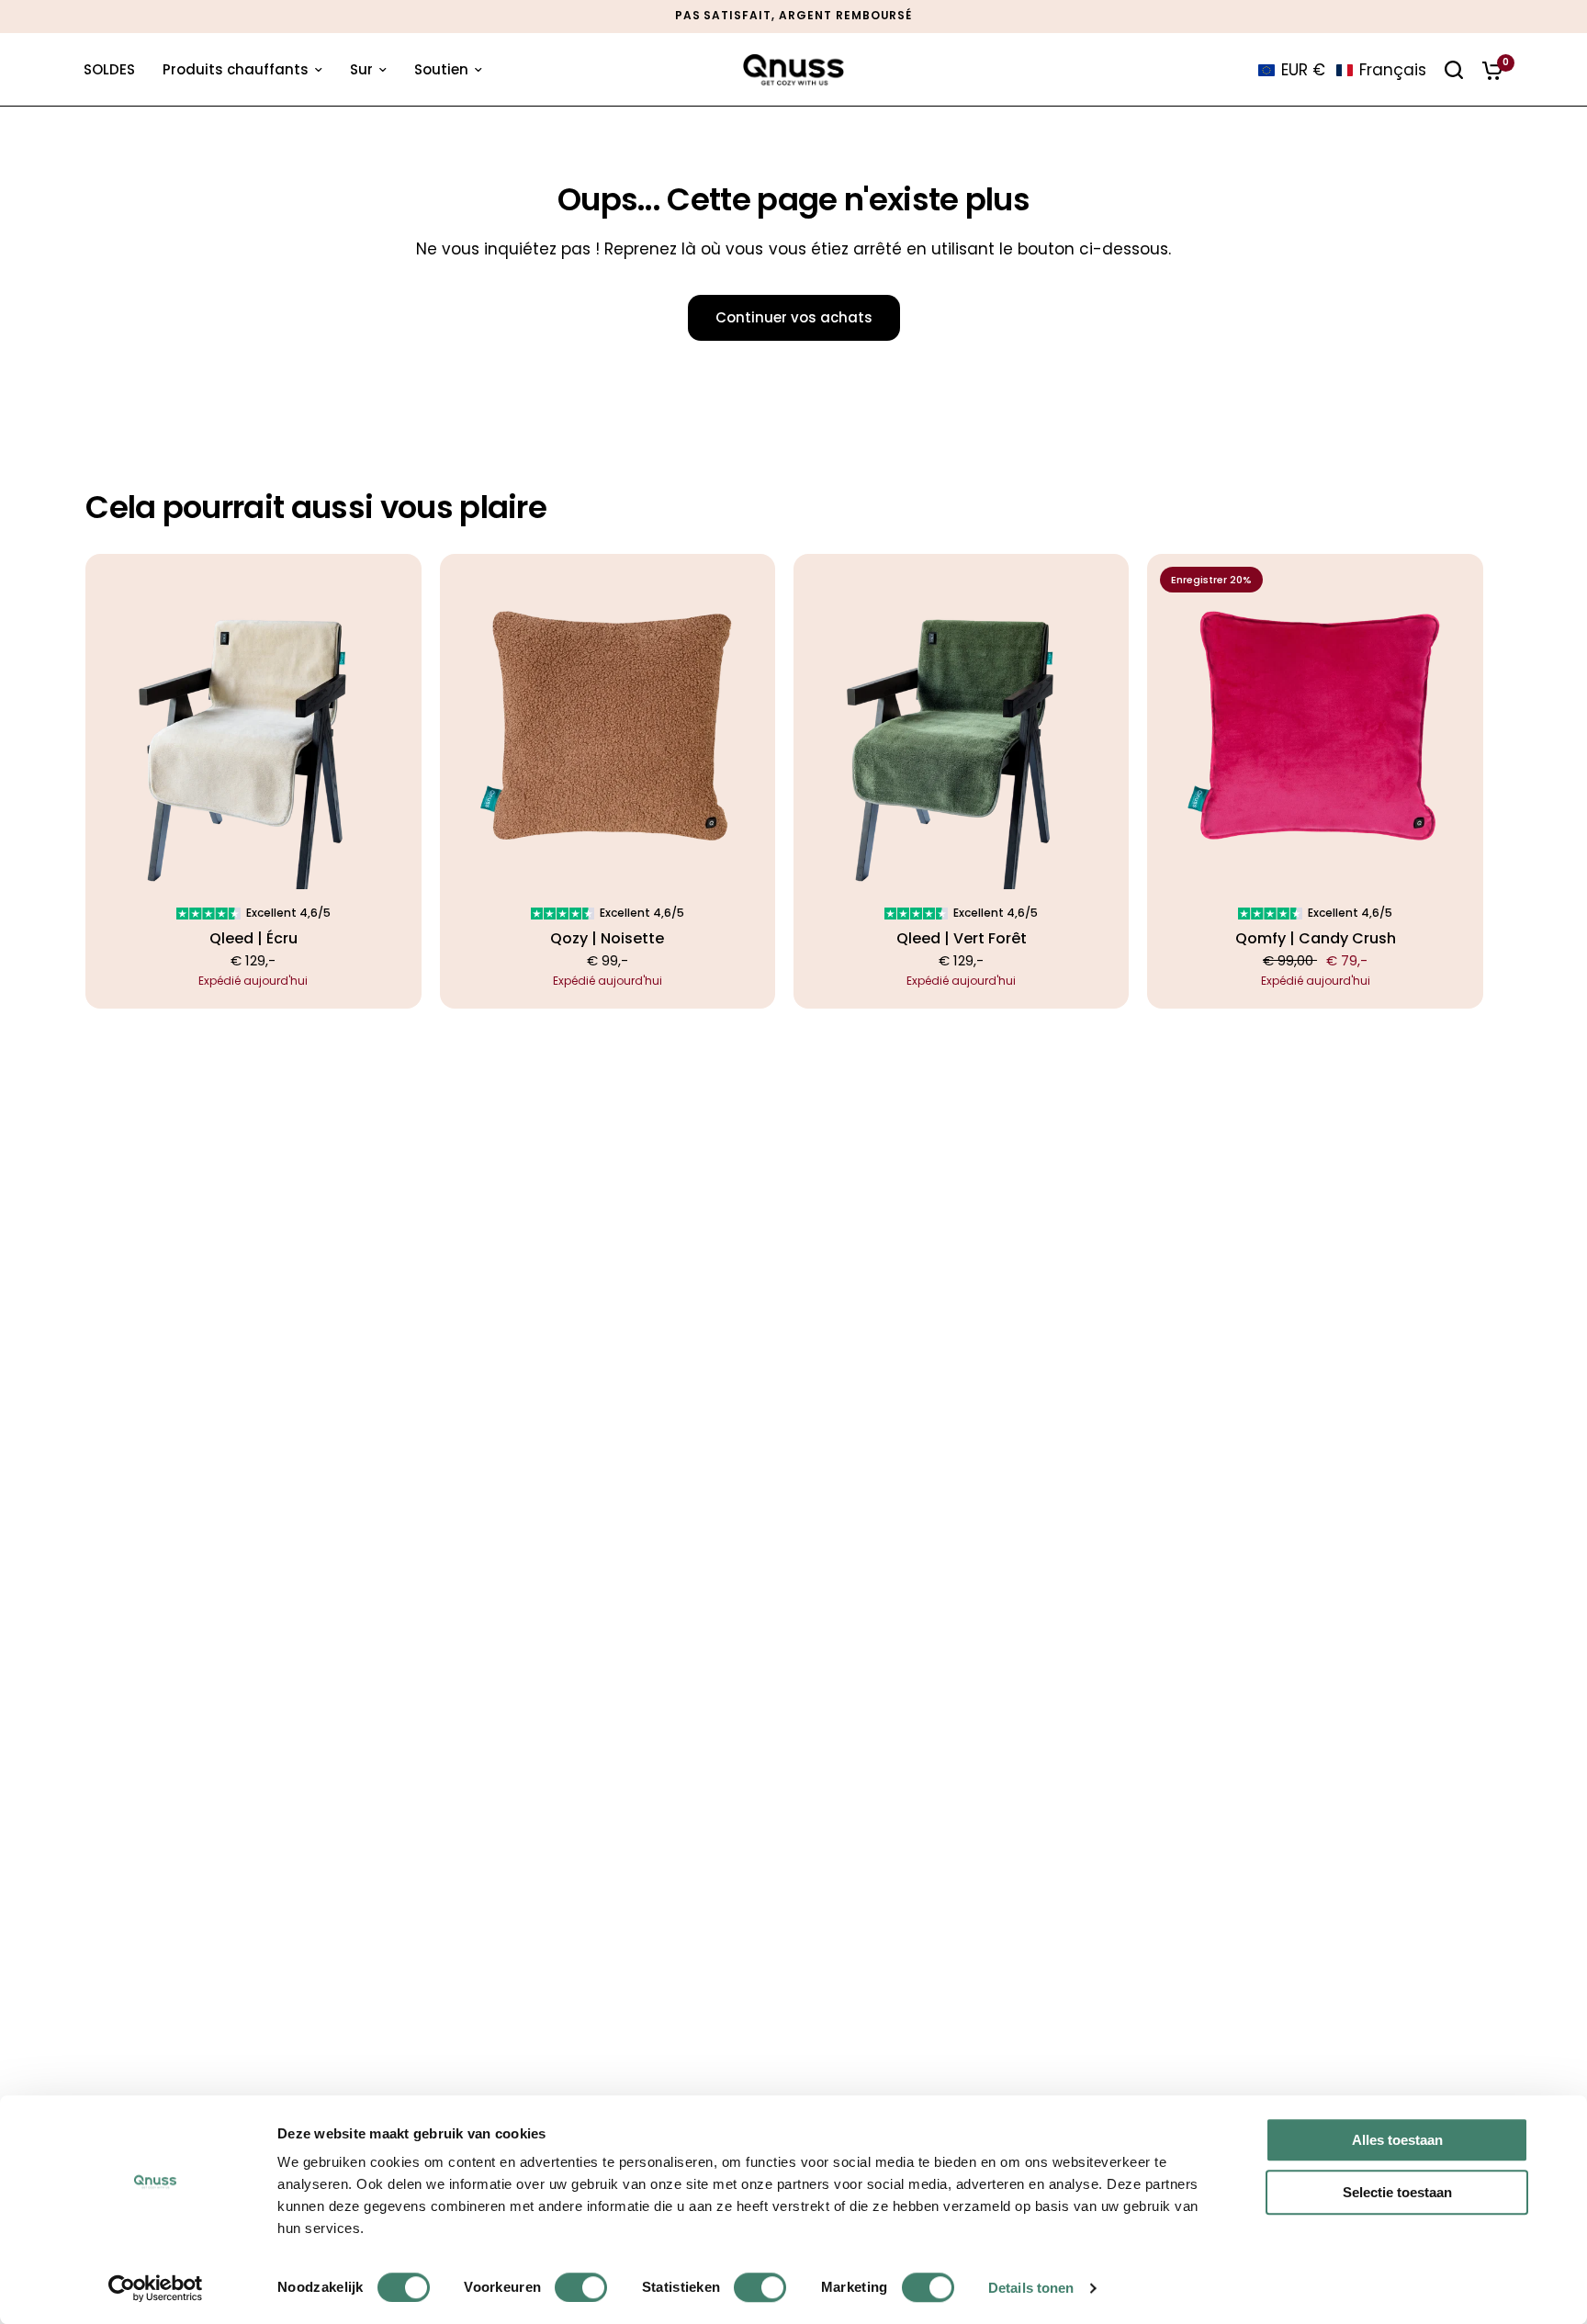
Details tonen (1031, 2288)
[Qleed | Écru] (253, 722)
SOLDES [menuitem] (109, 69)
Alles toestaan (1397, 2140)
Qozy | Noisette (607, 939)
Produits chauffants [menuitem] (236, 69)
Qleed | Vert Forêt (962, 939)
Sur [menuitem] (361, 69)
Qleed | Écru (253, 939)
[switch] (581, 2287)
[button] (1342, 70)
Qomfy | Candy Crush (1316, 939)
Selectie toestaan (1397, 2192)
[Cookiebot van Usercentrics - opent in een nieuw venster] (156, 2288)
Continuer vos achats (794, 317)
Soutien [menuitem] (441, 69)
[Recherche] (1454, 70)
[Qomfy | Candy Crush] (1315, 722)
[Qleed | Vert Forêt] (961, 722)
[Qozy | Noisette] (608, 722)
